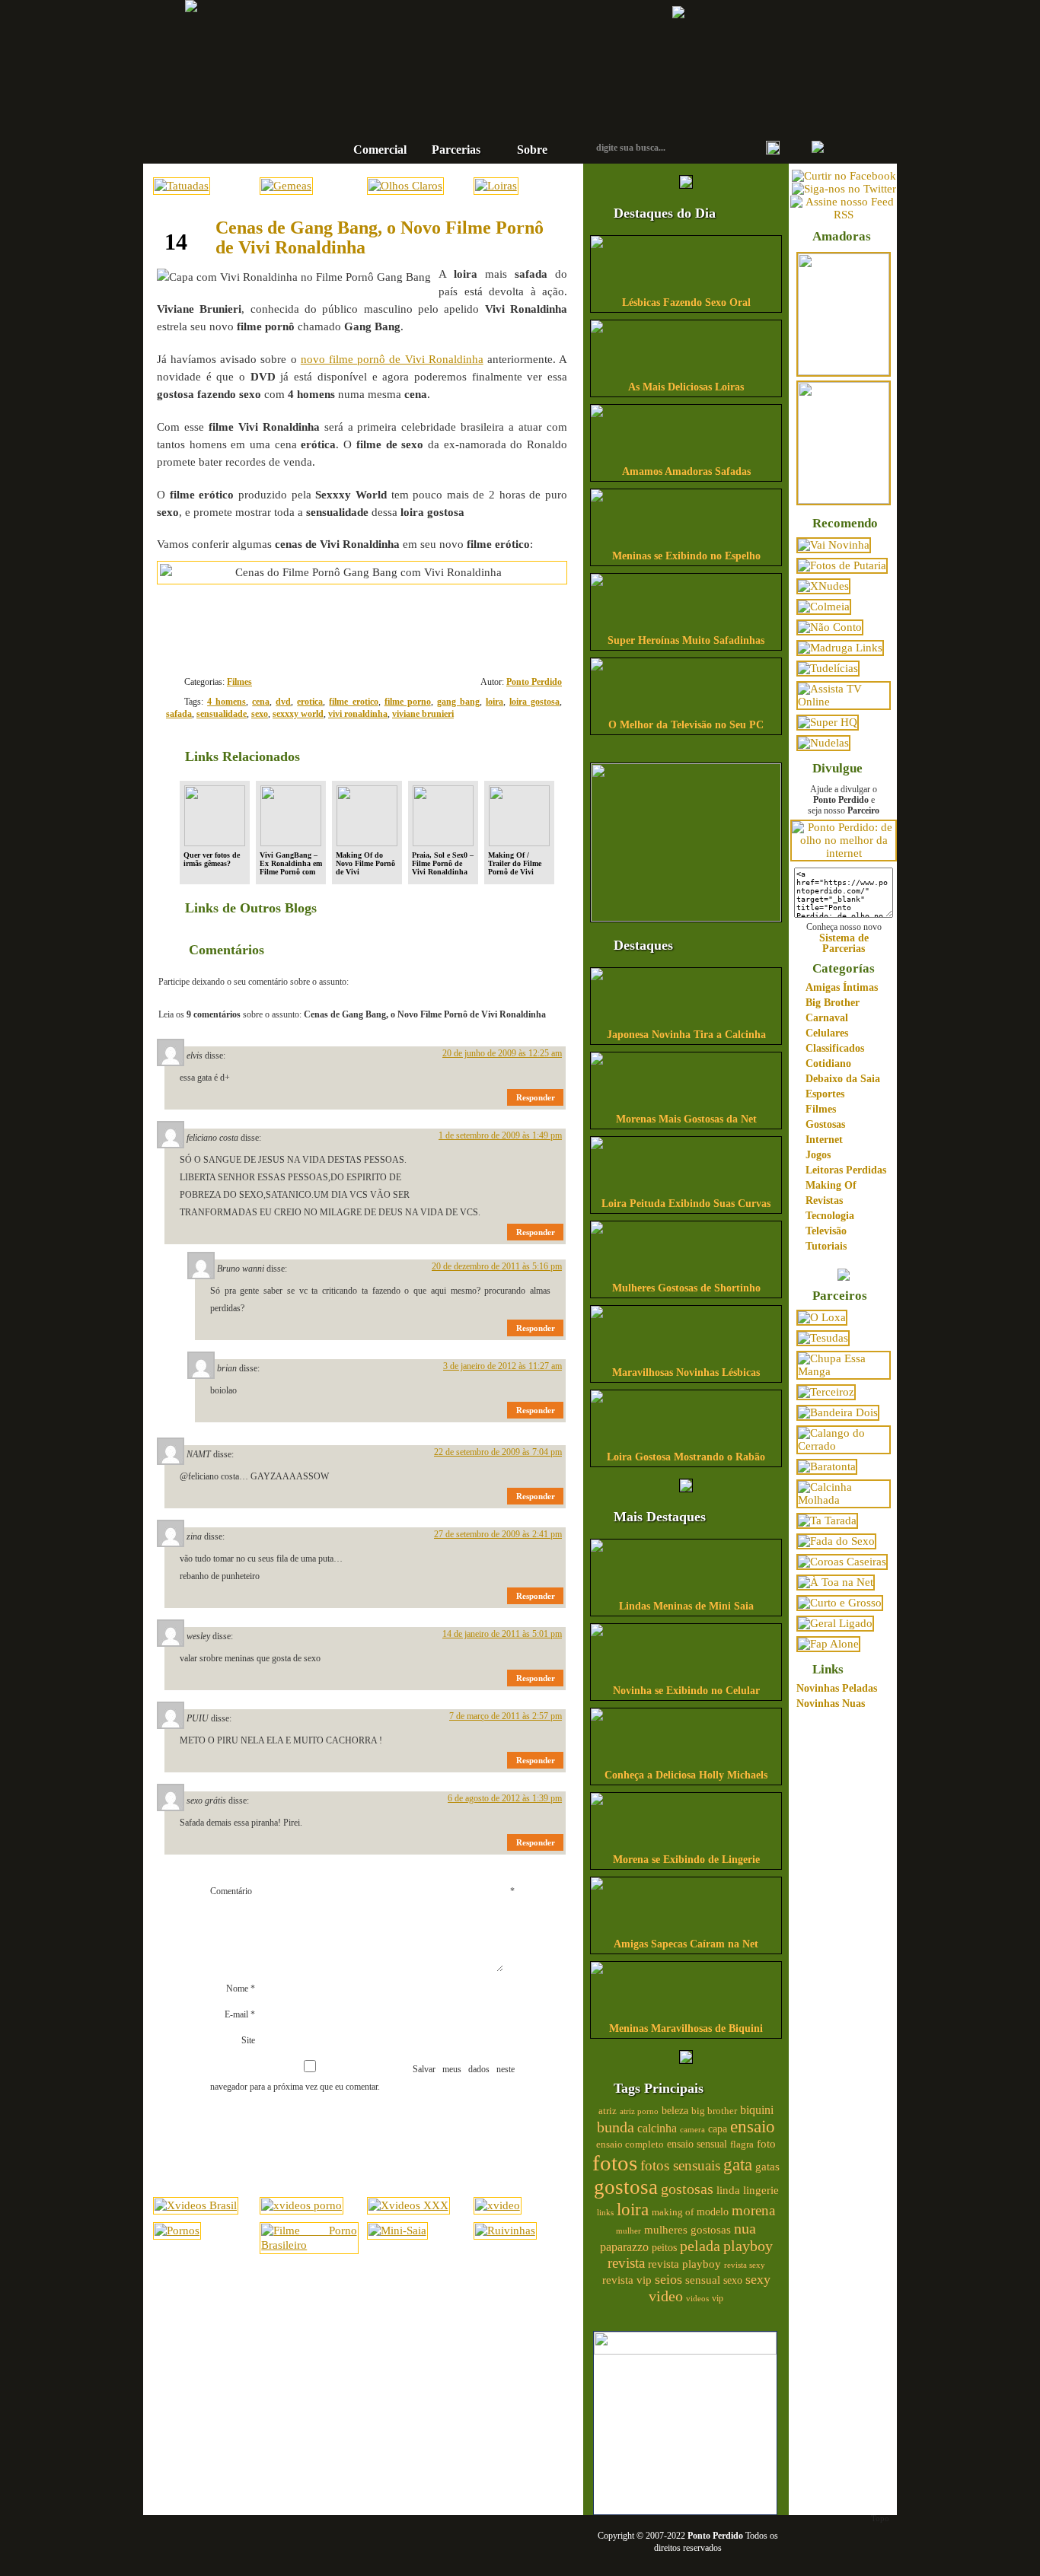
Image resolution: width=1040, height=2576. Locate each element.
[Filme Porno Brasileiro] (309, 2245)
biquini (757, 2110)
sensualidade (222, 714)
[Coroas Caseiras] (842, 1562)
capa (718, 2129)
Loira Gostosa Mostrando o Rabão (686, 1457)
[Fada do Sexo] (836, 1541)
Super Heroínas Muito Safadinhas (686, 640)
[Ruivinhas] (505, 2231)
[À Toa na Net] (836, 1582)
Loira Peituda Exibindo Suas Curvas (686, 1204)
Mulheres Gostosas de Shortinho (686, 1288)
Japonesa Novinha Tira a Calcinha (686, 1035)
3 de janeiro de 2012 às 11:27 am (502, 1366)
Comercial (380, 150)
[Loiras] (496, 186)
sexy (758, 2279)
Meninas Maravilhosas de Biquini (686, 2028)
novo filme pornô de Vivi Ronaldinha (392, 359)
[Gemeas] (286, 186)
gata (738, 2165)
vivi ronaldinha (358, 714)
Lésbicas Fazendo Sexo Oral (686, 302)
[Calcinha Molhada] (844, 1500)
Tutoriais (826, 1246)
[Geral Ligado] (835, 1623)
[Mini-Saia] (397, 2231)
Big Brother (833, 1003)
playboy (748, 2246)
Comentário (362, 1891)
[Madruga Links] (840, 648)
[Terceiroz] (826, 1392)
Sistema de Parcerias (844, 943)
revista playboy (684, 2264)
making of (673, 2212)
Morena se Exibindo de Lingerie (686, 1860)
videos (697, 2298)
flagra (742, 2145)
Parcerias (456, 150)
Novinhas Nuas (831, 1704)
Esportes (825, 1094)
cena (261, 702)
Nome (241, 1989)
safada (179, 714)
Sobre (532, 150)
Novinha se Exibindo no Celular (686, 1691)
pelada (700, 2246)
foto (766, 2143)
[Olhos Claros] (405, 186)
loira (494, 702)
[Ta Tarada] (827, 1520)
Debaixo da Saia (843, 1079)
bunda (616, 2127)
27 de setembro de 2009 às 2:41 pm (498, 1534)
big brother (714, 2111)
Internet (824, 1140)
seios (668, 2279)
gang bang (458, 702)
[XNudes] (823, 586)
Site (248, 2040)
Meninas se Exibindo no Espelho (686, 556)
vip (718, 2298)
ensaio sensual (697, 2144)
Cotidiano (828, 1064)
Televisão (826, 1231)
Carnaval (827, 1018)
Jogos (818, 1155)
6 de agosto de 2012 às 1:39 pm (505, 1798)
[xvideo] (498, 2205)
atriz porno (639, 2111)
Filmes (239, 682)
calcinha (657, 2129)
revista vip (627, 2280)
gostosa (626, 2187)
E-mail (240, 2014)
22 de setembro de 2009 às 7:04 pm (498, 1452)
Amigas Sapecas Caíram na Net (686, 1944)
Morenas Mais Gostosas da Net (686, 1119)
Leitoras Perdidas (846, 1170)
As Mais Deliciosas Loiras (686, 387)
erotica (310, 702)
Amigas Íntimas (842, 987)
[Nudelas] (823, 743)
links (605, 2212)
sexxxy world (298, 714)
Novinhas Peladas (837, 1688)
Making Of (831, 1185)
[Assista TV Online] (844, 702)
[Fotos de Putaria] (842, 565)
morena (753, 2210)
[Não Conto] (830, 627)
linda (728, 2190)
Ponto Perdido (471, 53)
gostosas (687, 2189)
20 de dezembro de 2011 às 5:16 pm (497, 1266)
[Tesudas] (823, 1338)
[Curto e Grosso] (840, 1603)
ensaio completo (630, 2145)
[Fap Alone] (828, 1644)
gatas (767, 2167)
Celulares (827, 1033)
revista (626, 2263)
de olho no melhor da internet (471, 102)
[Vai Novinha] (834, 545)
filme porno (408, 702)
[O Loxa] (822, 1317)
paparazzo (624, 2247)
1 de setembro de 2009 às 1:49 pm (500, 1135)
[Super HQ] (828, 722)
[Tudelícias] (828, 668)
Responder (536, 1097)
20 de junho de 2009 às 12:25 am (502, 1053)
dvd (283, 702)
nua (745, 2228)
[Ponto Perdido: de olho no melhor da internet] (844, 853)
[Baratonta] (827, 1466)
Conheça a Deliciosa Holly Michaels (686, 1775)
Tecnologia (830, 1216)
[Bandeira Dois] (838, 1412)
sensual (703, 2280)
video (666, 2296)
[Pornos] (177, 2231)
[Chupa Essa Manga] (844, 1371)
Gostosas (825, 1124)
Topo (880, 2518)
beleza (675, 2111)
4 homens (227, 702)
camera (692, 2129)
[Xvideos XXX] (408, 2205)
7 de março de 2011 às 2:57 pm (506, 1716)
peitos (664, 2248)
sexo (260, 714)
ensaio (753, 2127)
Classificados (835, 1048)
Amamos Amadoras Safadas (686, 471)
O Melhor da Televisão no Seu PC (686, 725)
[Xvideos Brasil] (196, 2205)
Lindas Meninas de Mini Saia (686, 1606)
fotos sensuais (680, 2165)
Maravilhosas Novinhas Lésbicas (686, 1372)
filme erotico (353, 702)
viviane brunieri (423, 714)
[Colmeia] (824, 607)
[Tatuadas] (182, 186)
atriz (608, 2111)
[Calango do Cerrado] (844, 1446)
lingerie (761, 2190)
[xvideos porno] (301, 2205)
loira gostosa (534, 702)
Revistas (824, 1200)
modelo (713, 2211)
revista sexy (745, 2265)
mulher (628, 2231)
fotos (615, 2163)
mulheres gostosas (687, 2229)
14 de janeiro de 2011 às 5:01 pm (502, 1634)
